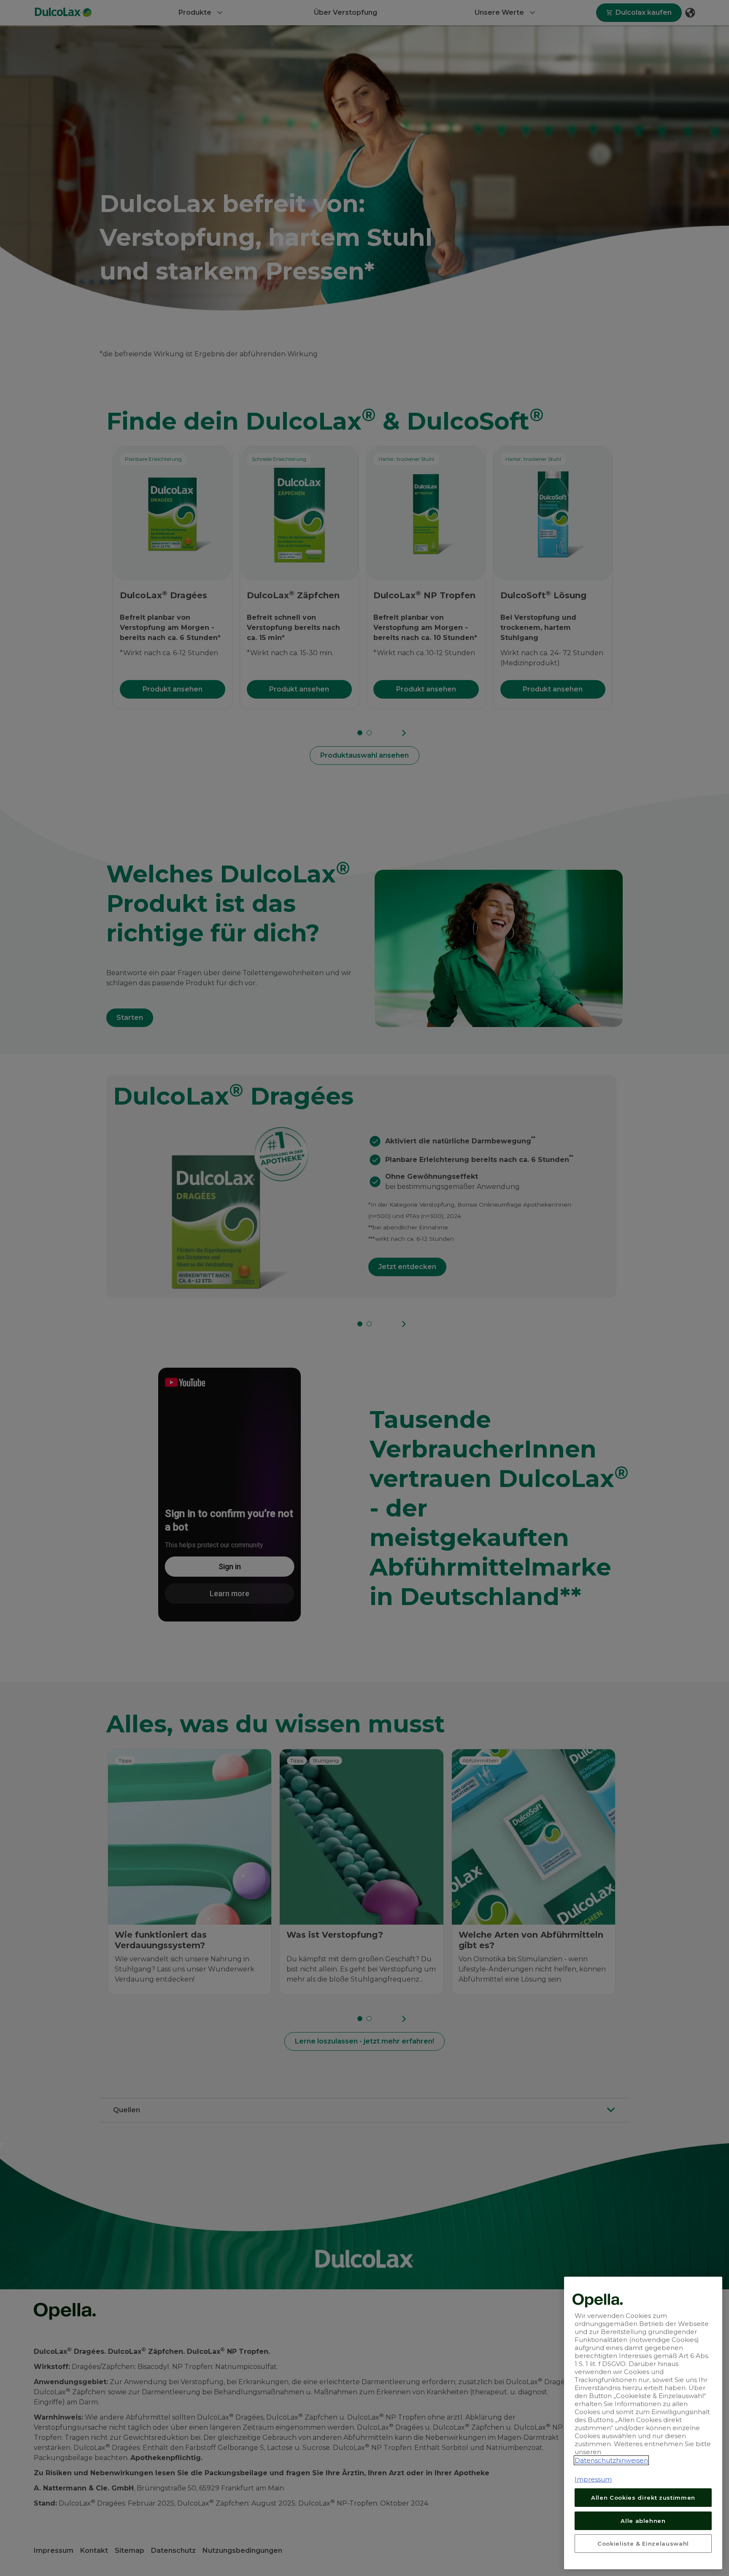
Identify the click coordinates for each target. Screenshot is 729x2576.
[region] (643, 2423)
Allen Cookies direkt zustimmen (643, 2498)
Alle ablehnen (643, 2520)
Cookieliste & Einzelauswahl (643, 2543)
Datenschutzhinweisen (611, 2460)
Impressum (593, 2479)
